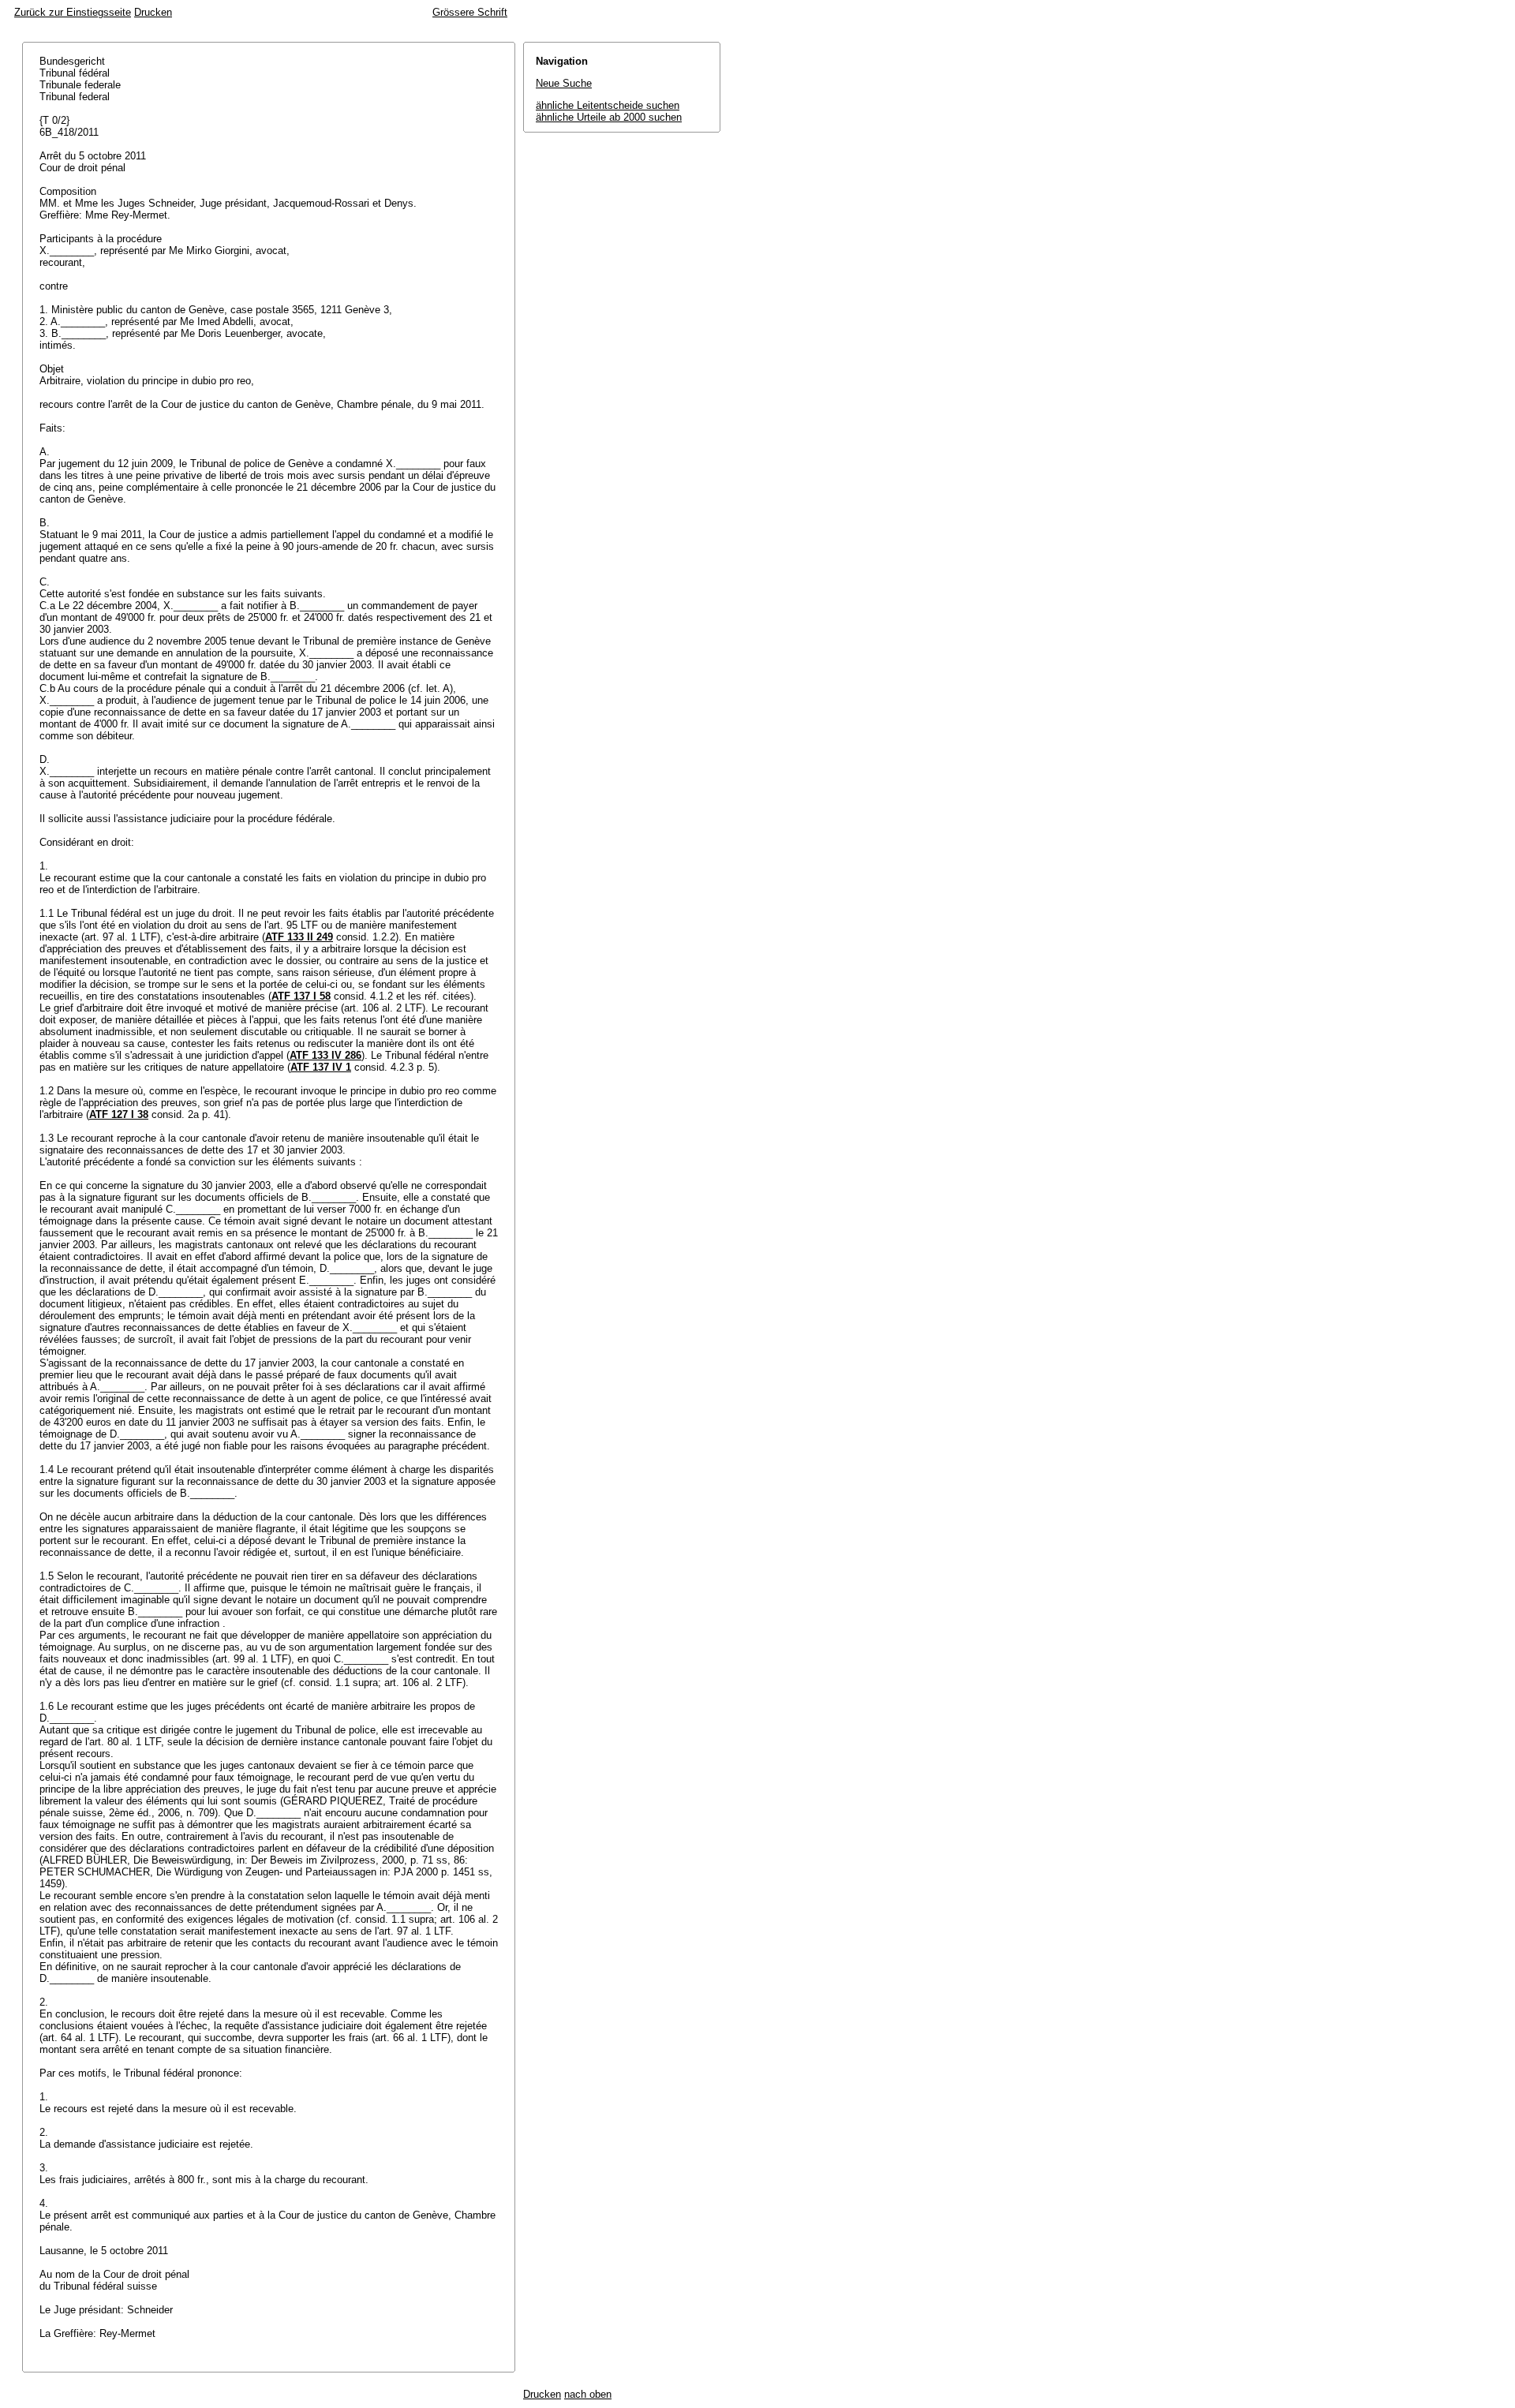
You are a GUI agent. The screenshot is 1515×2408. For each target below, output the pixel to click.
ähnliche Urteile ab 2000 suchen (609, 117)
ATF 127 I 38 (119, 1114)
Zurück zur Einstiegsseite (73, 12)
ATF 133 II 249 (299, 937)
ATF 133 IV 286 (325, 1055)
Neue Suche (564, 83)
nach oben (588, 2394)
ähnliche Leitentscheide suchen (608, 105)
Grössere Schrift (470, 12)
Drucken (153, 12)
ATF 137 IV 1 (321, 1067)
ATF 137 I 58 (301, 996)
